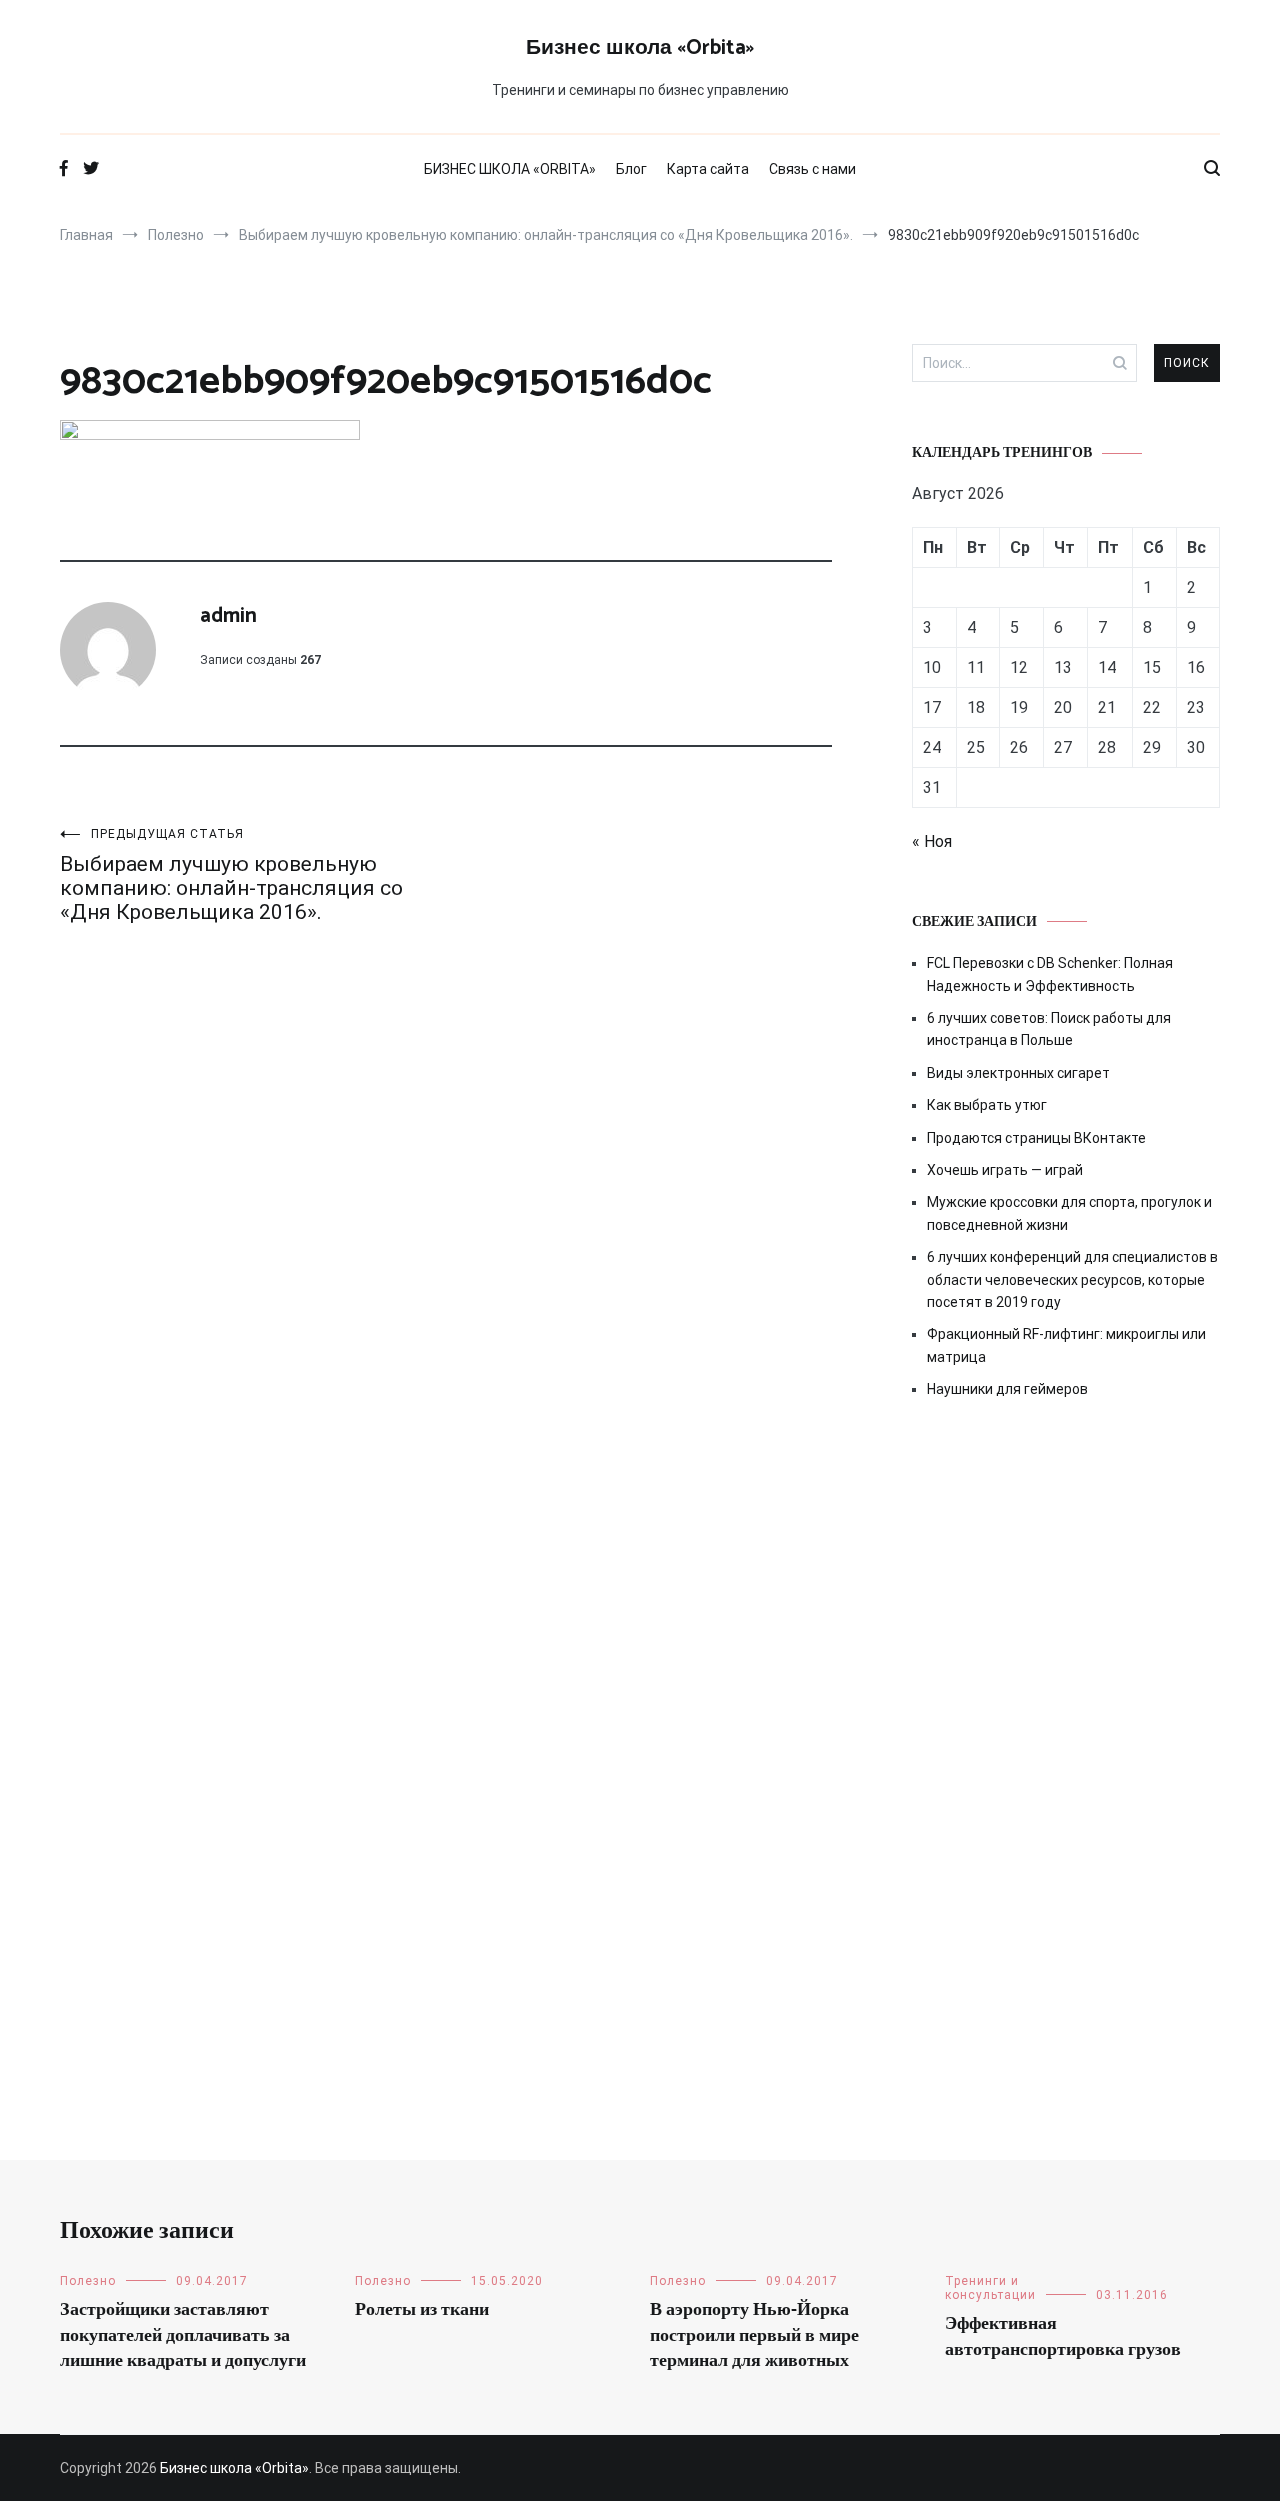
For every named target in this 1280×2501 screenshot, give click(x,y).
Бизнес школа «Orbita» (640, 48)
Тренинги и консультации (990, 2288)
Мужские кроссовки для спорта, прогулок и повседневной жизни (1069, 1213)
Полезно (88, 2281)
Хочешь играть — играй (1005, 1170)
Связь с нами (812, 169)
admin (228, 616)
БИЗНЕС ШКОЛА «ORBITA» (510, 169)
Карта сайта (708, 169)
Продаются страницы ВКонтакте (1036, 1138)
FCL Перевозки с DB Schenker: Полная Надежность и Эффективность (1050, 974)
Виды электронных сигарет (1018, 1073)
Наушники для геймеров (1007, 1389)
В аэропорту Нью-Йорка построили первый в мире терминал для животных (754, 2335)
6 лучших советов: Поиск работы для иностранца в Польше (1049, 1029)
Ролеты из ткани (422, 2310)
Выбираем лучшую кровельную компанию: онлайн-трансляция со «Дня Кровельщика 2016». (231, 875)
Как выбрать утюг (987, 1105)
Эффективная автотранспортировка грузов (1063, 2336)
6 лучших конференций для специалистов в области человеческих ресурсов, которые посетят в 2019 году (1072, 1279)
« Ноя (932, 841)
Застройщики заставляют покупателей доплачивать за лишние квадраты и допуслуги (183, 2335)
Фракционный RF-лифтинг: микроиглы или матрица (1066, 1345)
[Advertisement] (1066, 1585)
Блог (631, 169)
